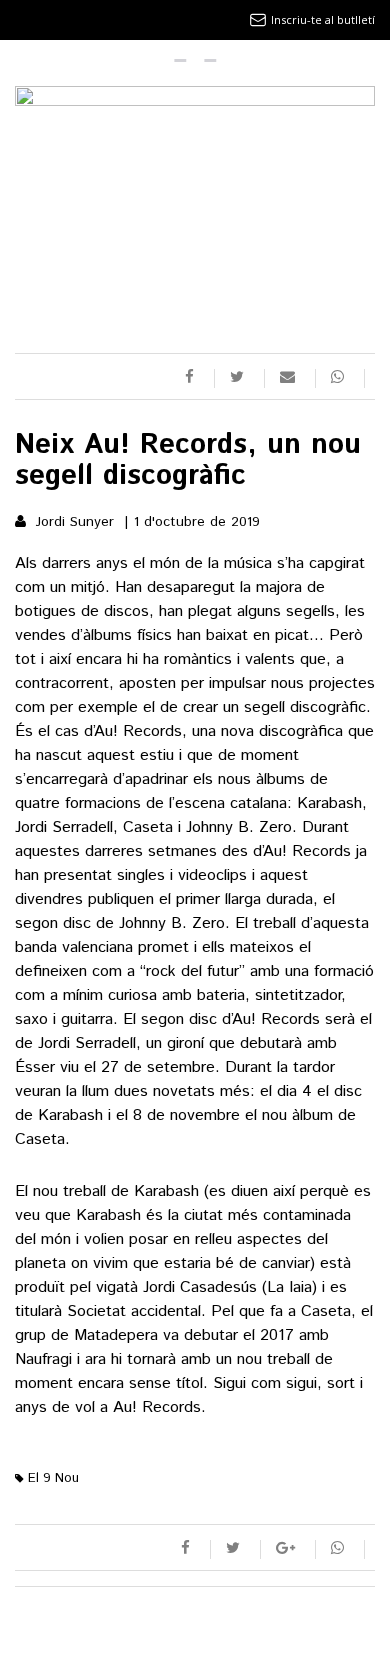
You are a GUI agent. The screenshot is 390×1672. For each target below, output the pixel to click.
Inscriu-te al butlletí (323, 19)
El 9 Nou (51, 1478)
